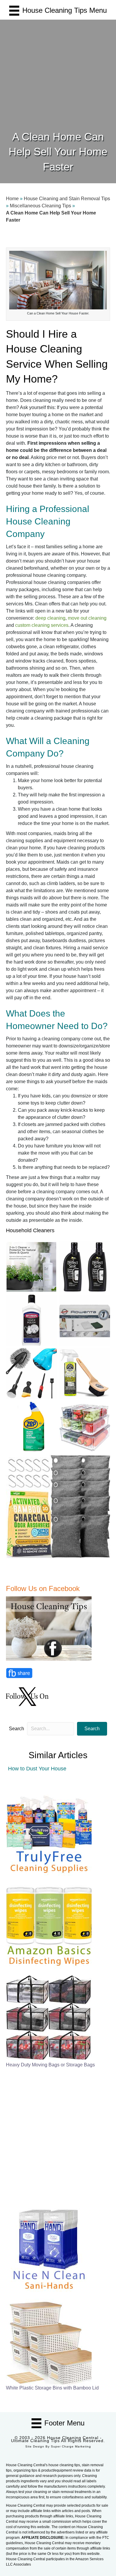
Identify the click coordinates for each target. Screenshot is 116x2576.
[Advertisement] (58, 68)
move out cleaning (87, 618)
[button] (92, 1729)
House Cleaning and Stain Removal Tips (67, 199)
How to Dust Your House (37, 1769)
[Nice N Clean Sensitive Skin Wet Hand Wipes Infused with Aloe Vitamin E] (49, 2248)
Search (17, 1729)
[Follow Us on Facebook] (50, 1628)
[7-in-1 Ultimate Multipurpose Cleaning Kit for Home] (49, 1832)
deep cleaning (50, 618)
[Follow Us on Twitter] (28, 1696)
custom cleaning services (42, 625)
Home (12, 199)
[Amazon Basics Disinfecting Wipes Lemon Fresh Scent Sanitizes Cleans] (49, 1925)
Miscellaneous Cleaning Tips (40, 206)
